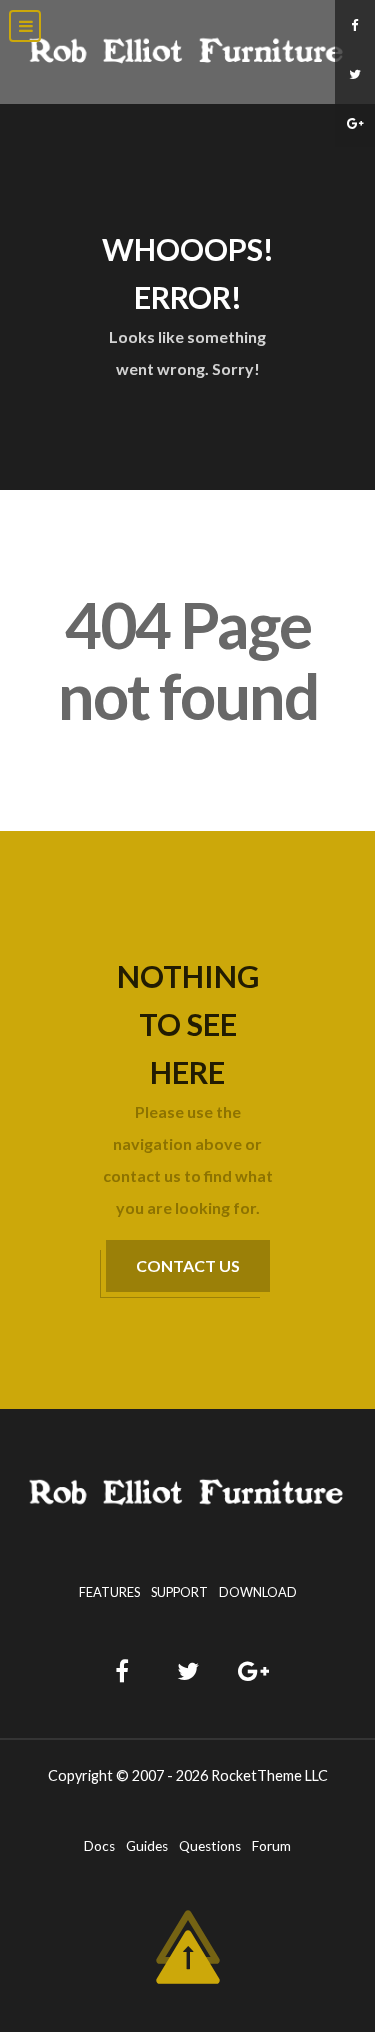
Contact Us (188, 1265)
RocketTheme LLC (269, 1775)
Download (258, 1592)
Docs (99, 1846)
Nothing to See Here (188, 1024)
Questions (210, 1846)
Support (179, 1592)
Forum (271, 1846)
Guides (147, 1846)
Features (109, 1592)
